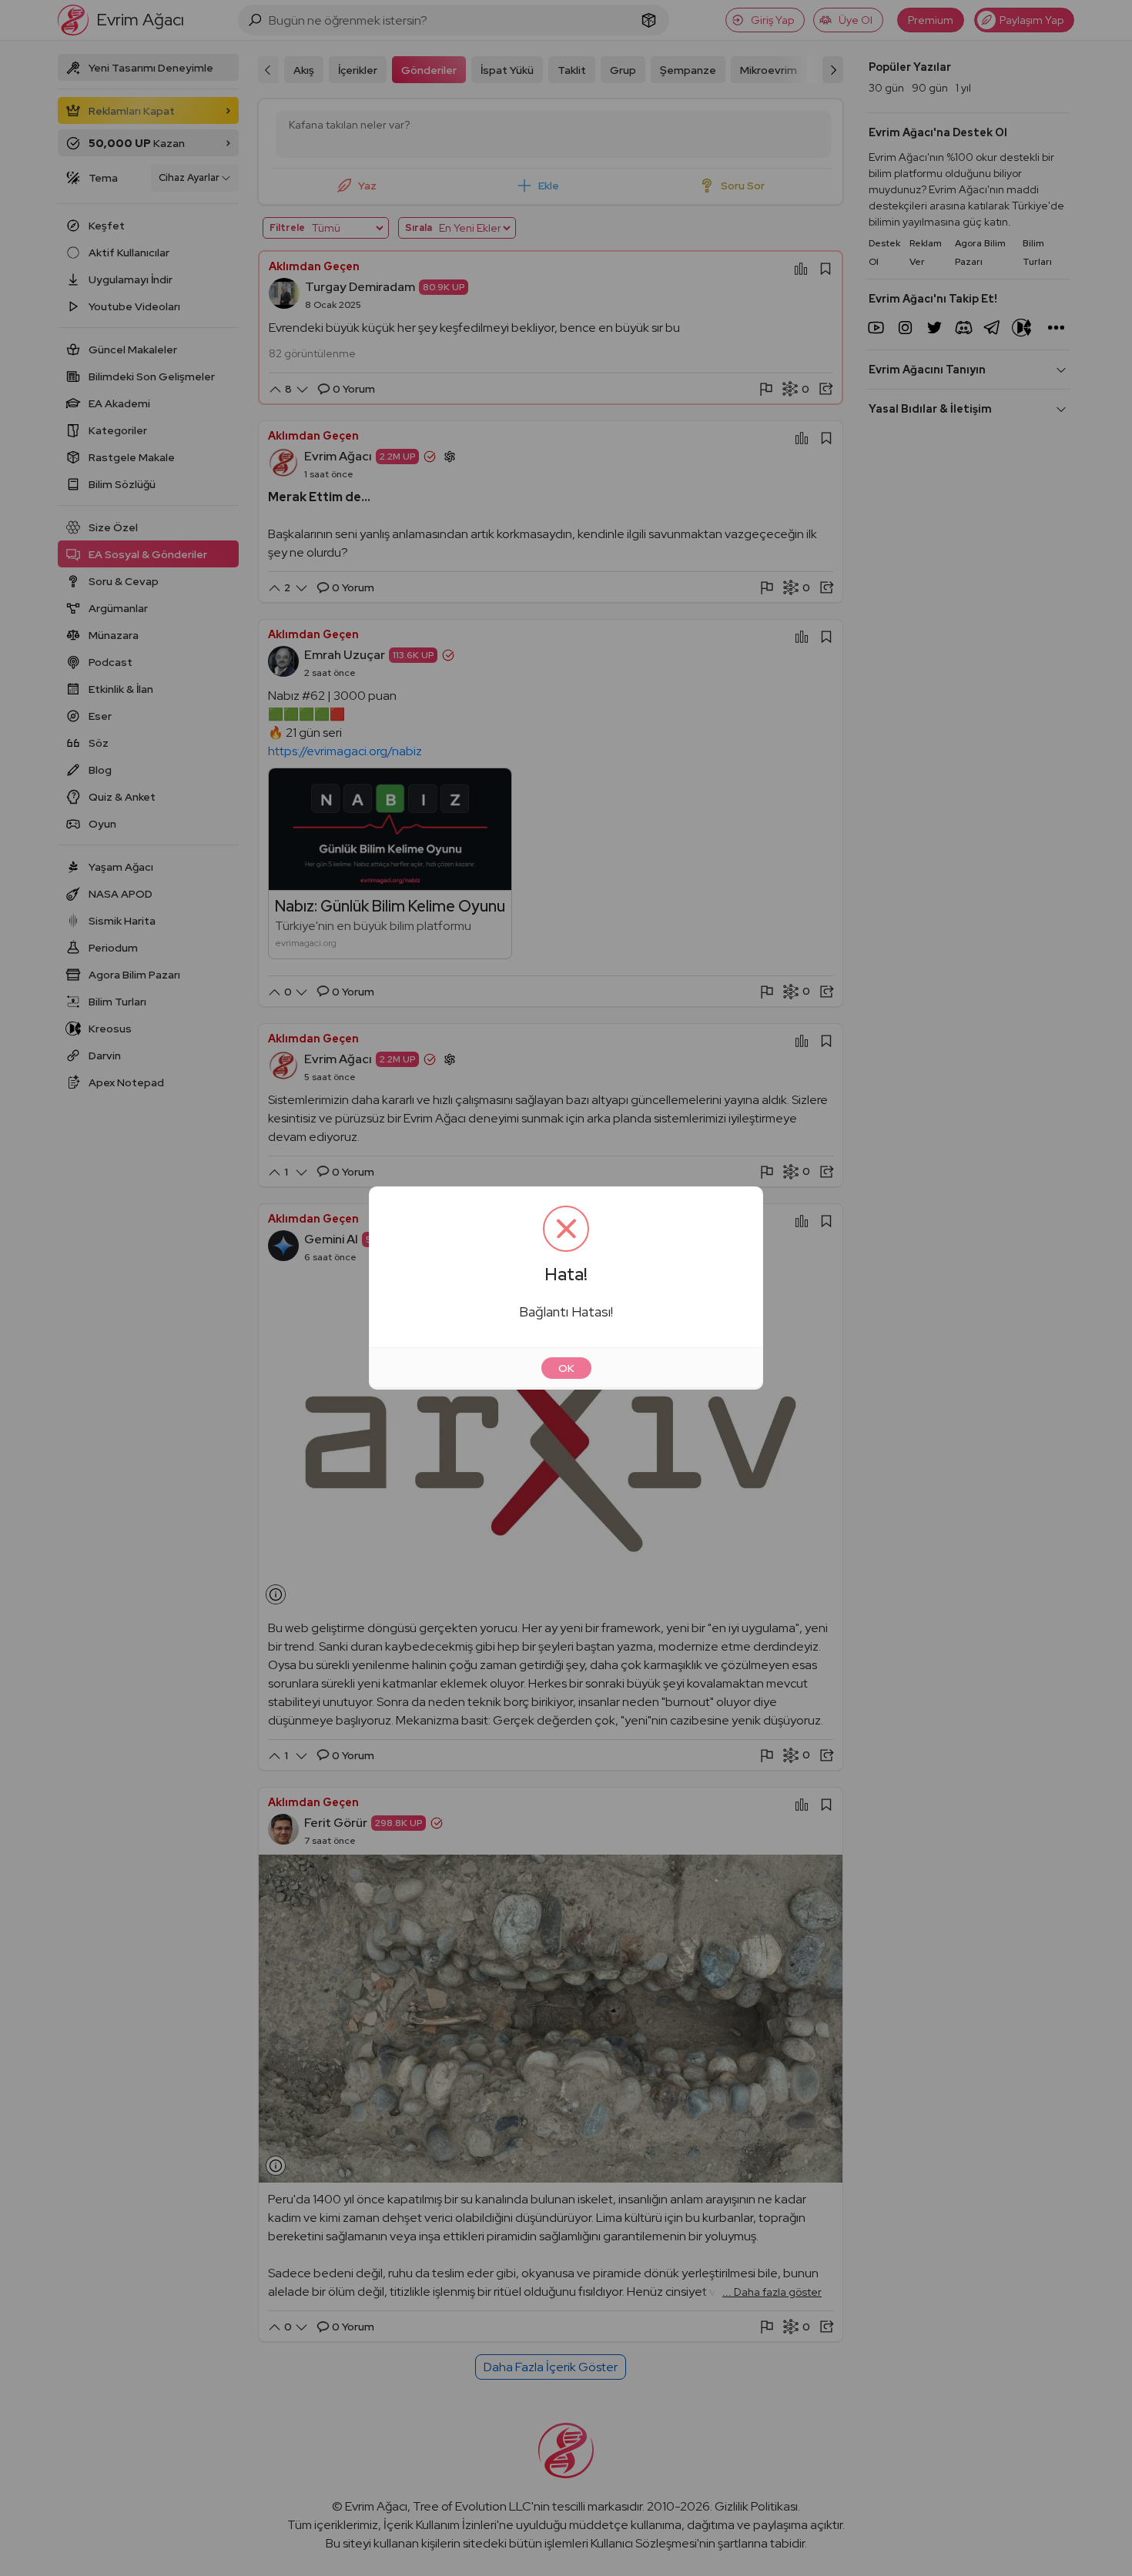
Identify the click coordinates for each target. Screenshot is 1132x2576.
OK (566, 1368)
